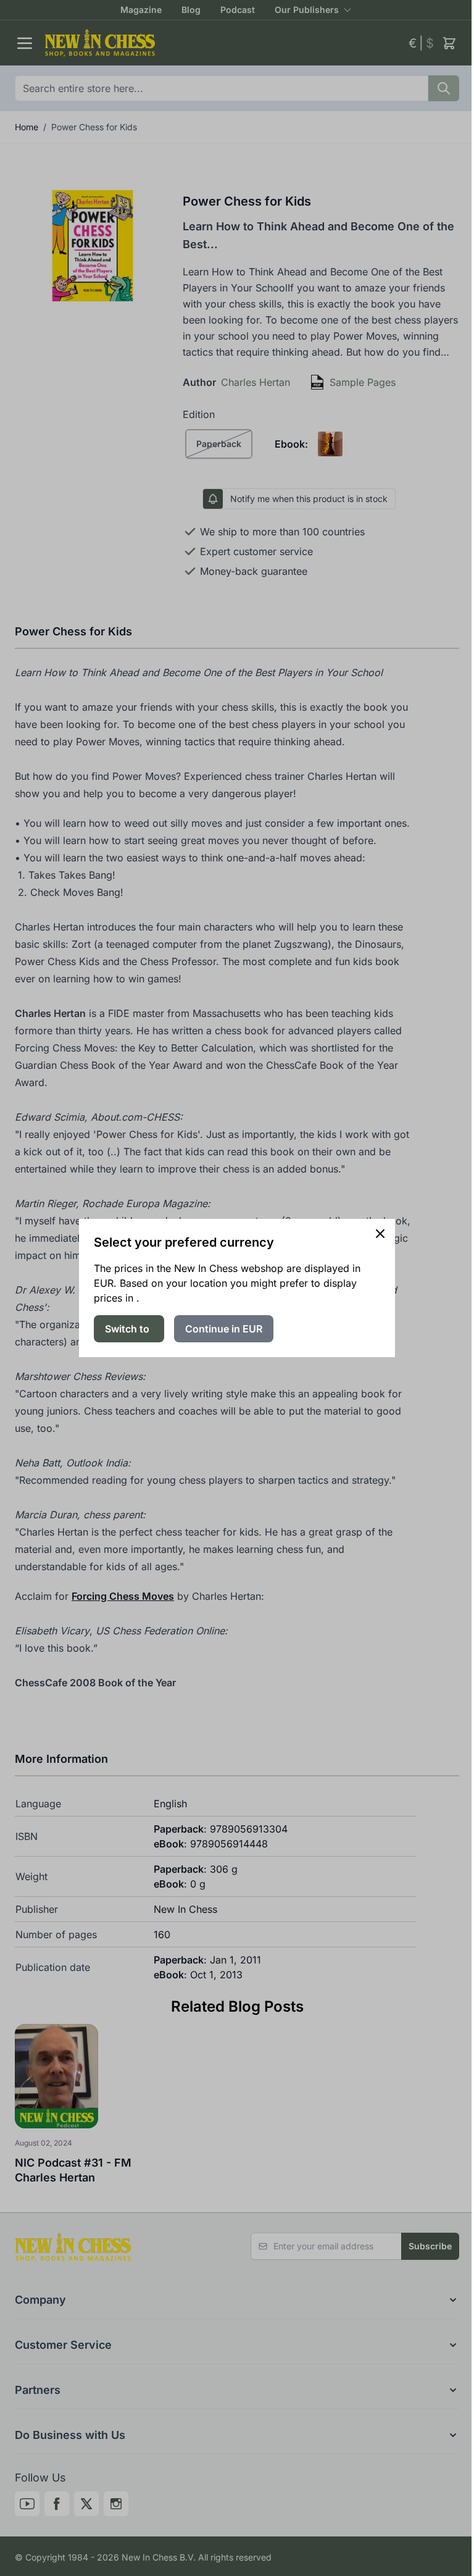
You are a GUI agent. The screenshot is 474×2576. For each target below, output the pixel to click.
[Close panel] (380, 1234)
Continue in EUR (224, 1329)
